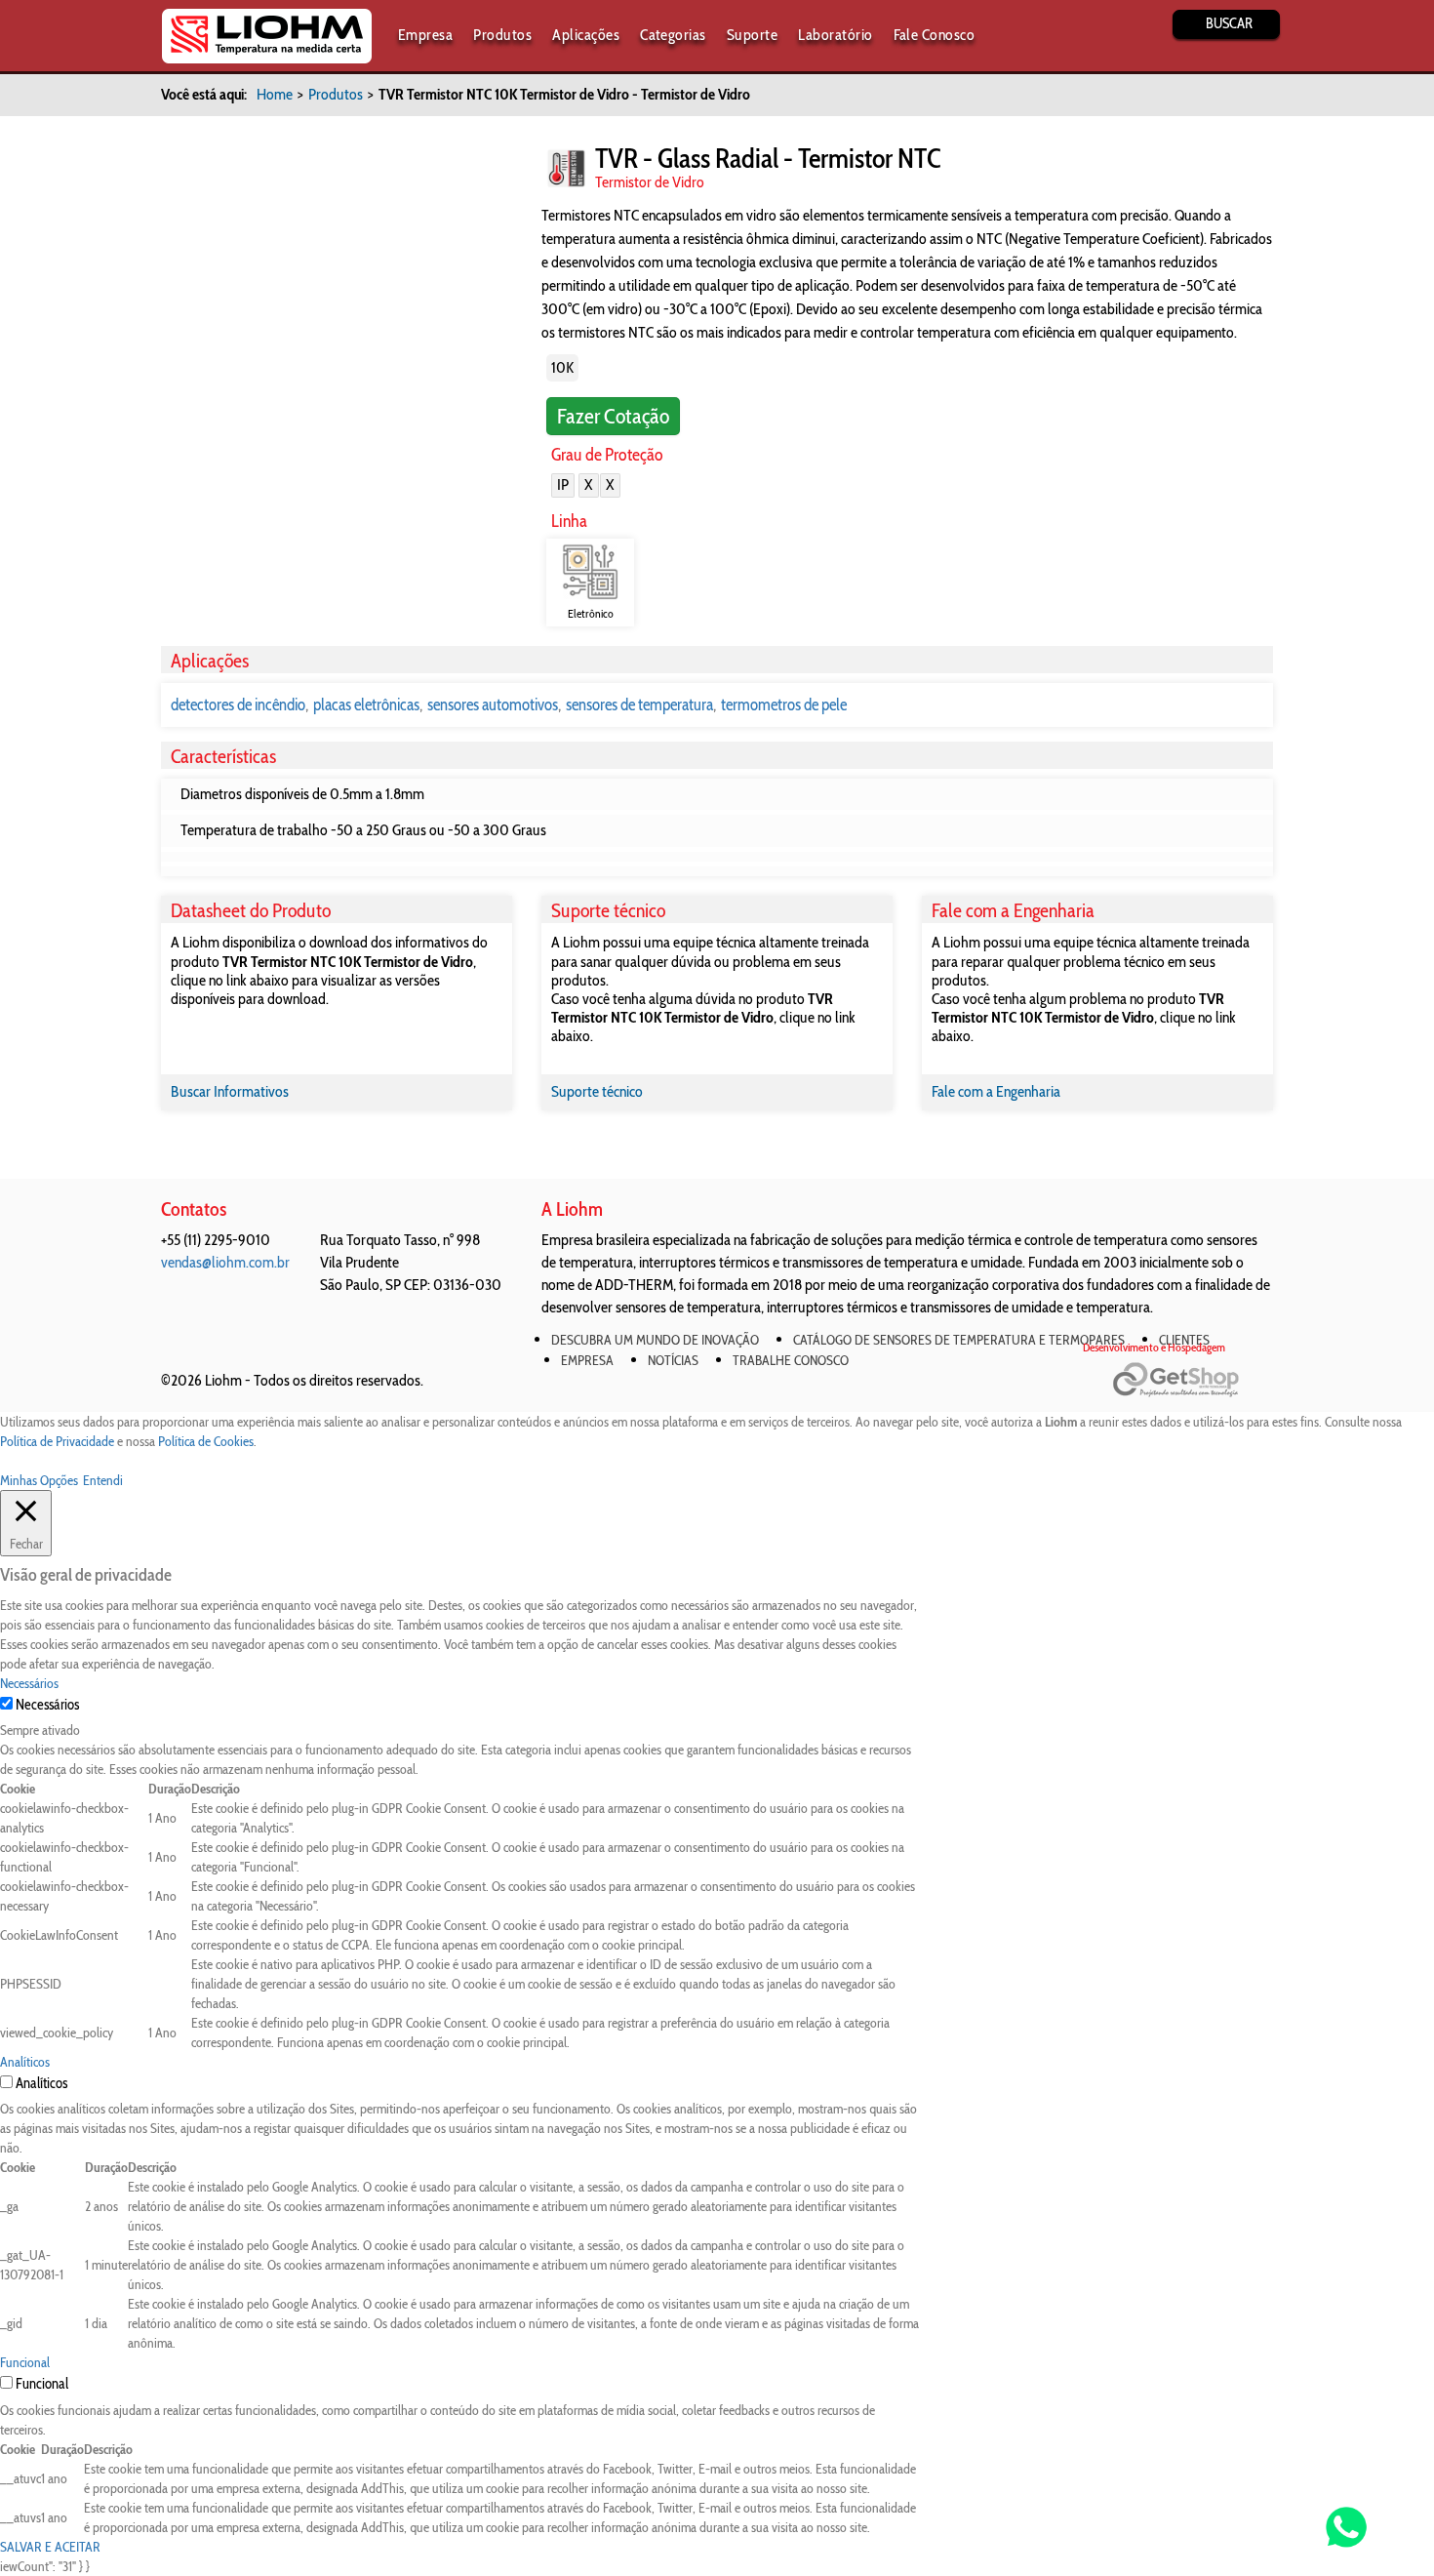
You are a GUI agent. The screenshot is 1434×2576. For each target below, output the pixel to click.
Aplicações (586, 35)
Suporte (752, 35)
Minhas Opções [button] (39, 1480)
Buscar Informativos (230, 1091)
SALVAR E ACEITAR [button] (50, 2547)
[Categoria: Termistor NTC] (566, 168)
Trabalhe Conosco (791, 1360)
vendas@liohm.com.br (225, 1262)
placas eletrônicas (366, 704)
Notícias (673, 1360)
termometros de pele (784, 704)
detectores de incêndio (238, 704)
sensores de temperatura (639, 704)
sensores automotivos (493, 704)
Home (275, 94)
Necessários (47, 1705)
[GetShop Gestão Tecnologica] (1193, 1380)
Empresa (425, 35)
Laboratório (835, 35)
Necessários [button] (29, 1683)
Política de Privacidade (57, 1441)
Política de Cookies (206, 1441)
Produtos (502, 35)
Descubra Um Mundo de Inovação (655, 1340)
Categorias (673, 35)
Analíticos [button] (25, 2062)
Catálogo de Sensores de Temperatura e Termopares (959, 1340)
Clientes (1184, 1340)
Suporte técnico (597, 1091)
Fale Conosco (935, 35)
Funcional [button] (25, 2362)
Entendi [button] (103, 1480)
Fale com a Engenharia (996, 1091)
